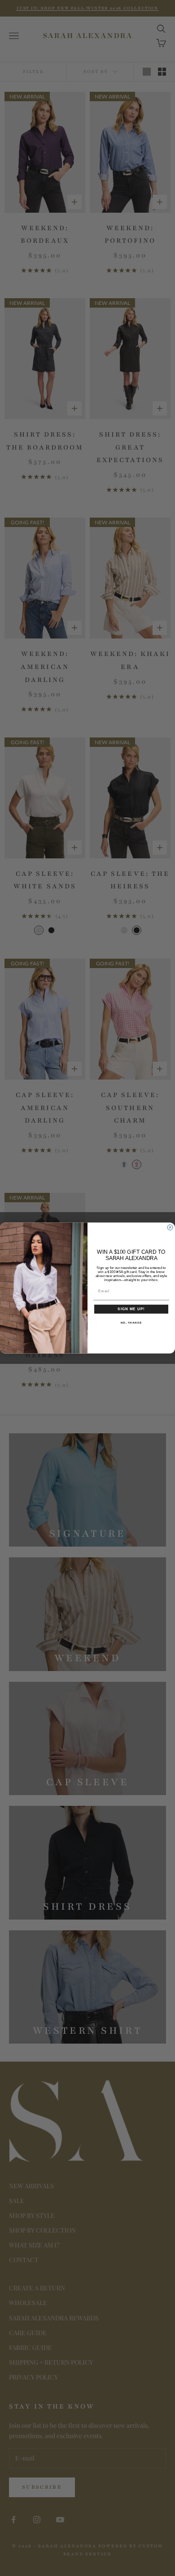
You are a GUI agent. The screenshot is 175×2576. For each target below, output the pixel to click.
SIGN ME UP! (131, 1309)
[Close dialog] (170, 1227)
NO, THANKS (131, 1322)
